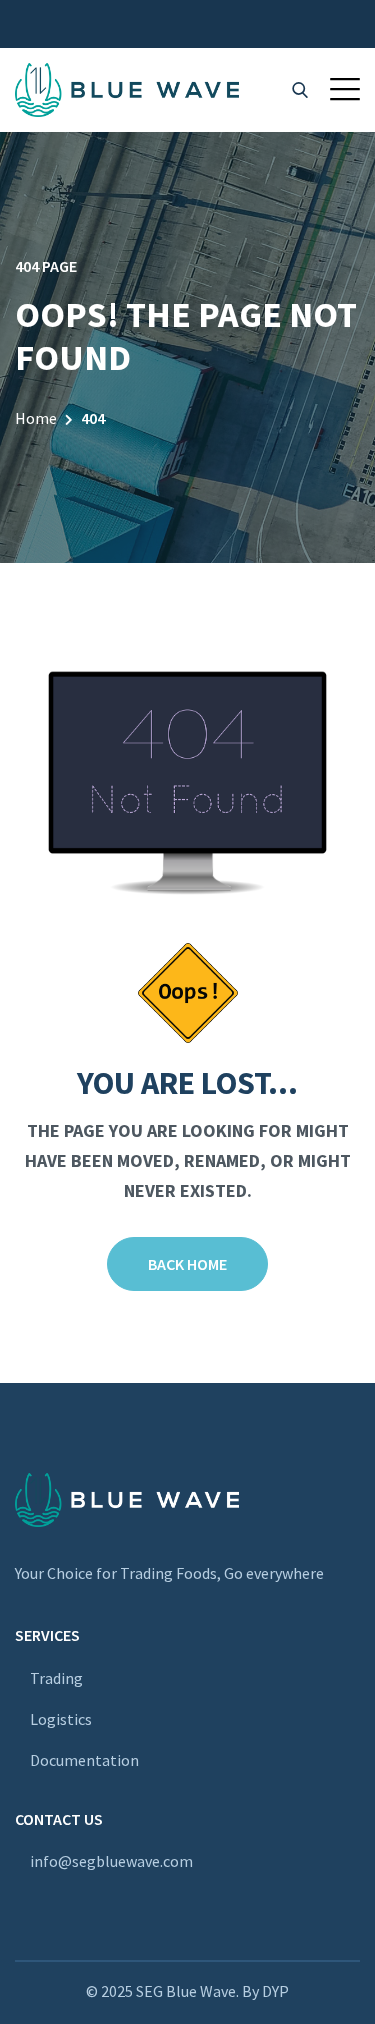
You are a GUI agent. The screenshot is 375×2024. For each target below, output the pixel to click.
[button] (345, 89)
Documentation (84, 1760)
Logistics (61, 1719)
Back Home (187, 1264)
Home (36, 418)
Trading (56, 1678)
